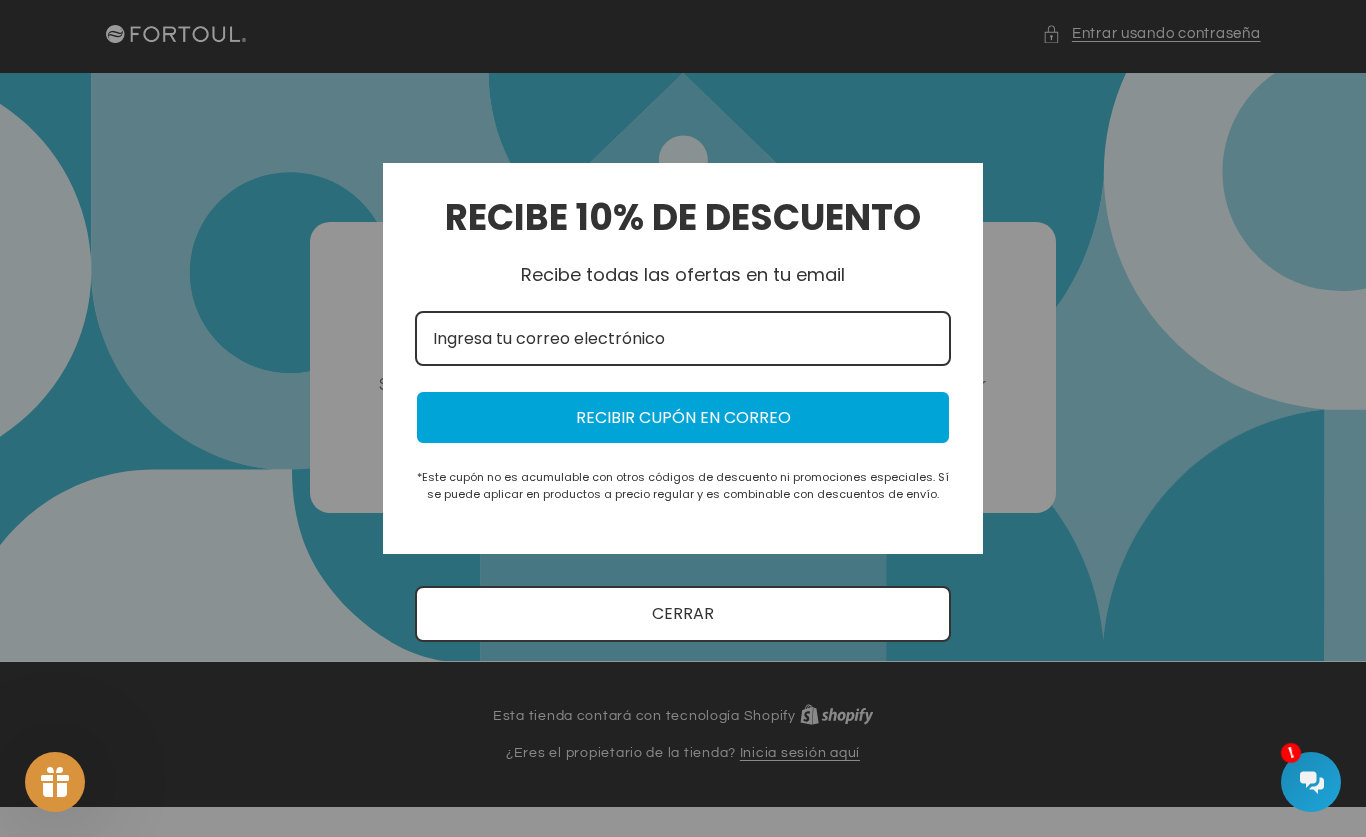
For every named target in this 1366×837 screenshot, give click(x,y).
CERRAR (683, 613)
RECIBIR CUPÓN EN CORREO (683, 417)
